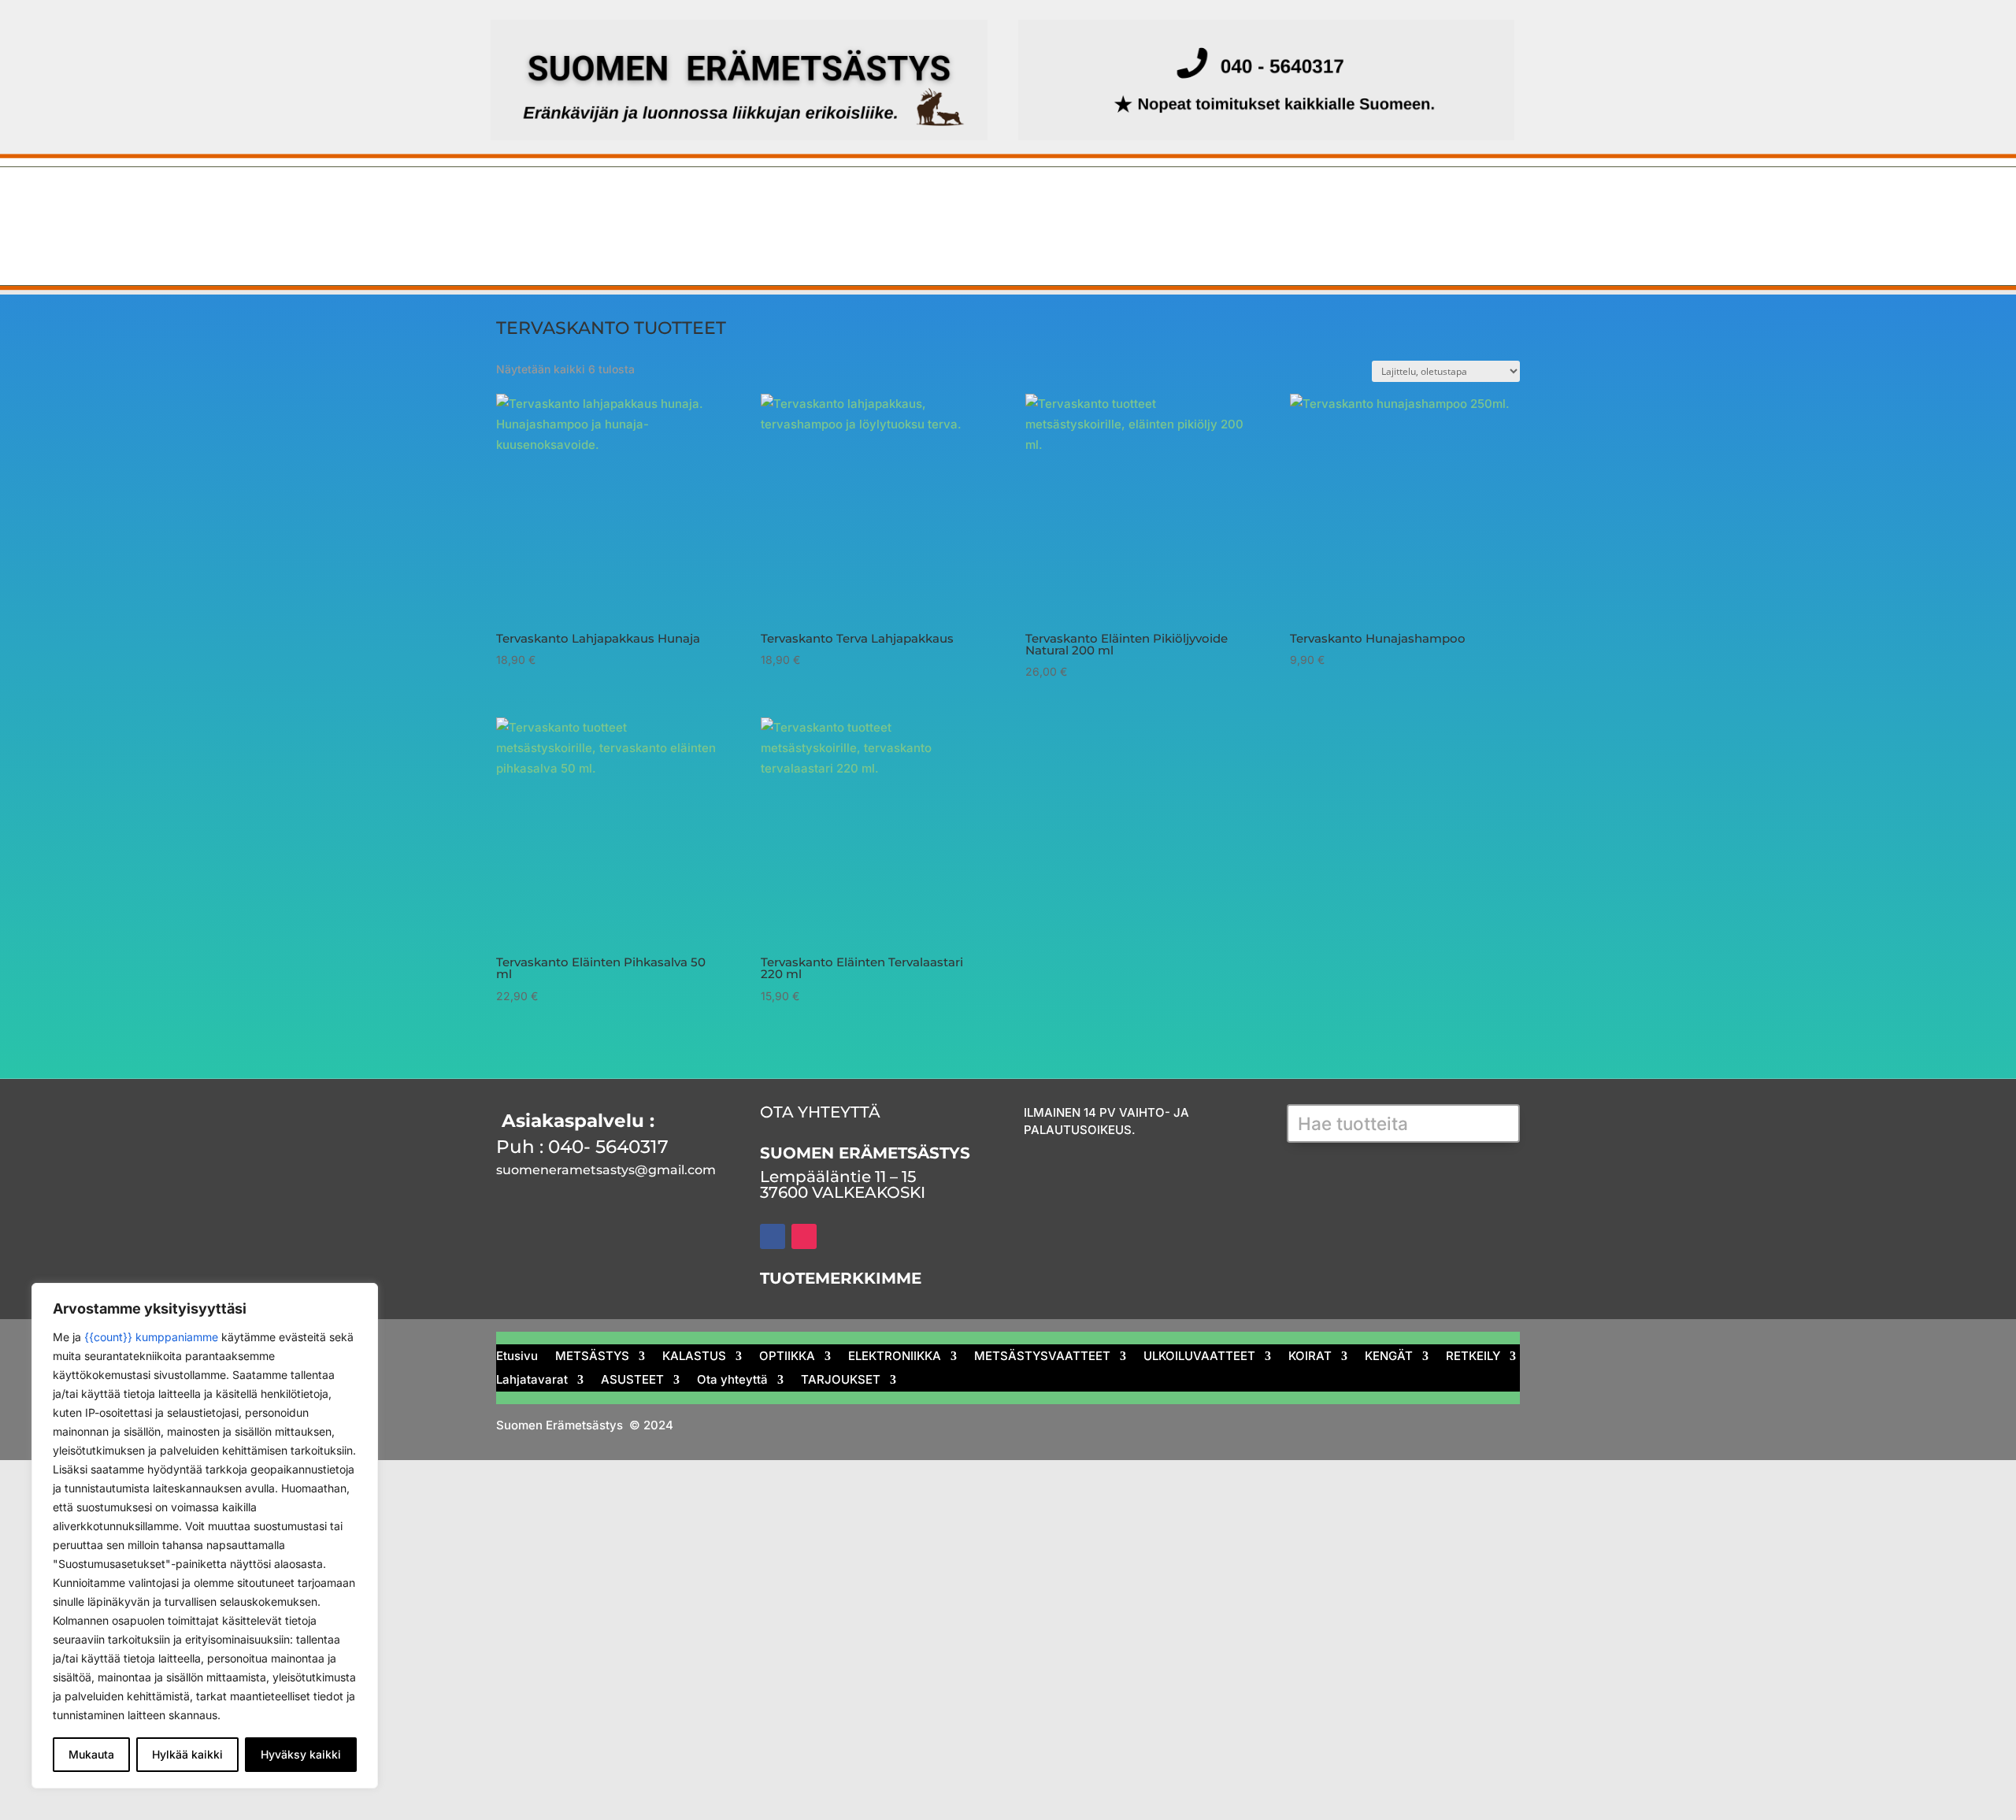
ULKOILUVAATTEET (1247, 202)
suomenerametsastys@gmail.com (606, 1170)
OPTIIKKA (794, 202)
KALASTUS (694, 202)
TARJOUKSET (963, 240)
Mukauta (91, 1754)
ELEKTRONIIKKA (912, 202)
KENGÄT (1452, 202)
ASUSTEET (725, 240)
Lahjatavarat (610, 240)
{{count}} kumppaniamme (151, 1337)
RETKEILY (502, 240)
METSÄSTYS (580, 202)
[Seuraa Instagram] (804, 1236)
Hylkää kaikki (187, 1754)
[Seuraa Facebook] (773, 1236)
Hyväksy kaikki (301, 1754)
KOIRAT (1366, 202)
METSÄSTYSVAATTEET (1076, 202)
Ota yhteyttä (840, 240)
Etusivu (495, 202)
